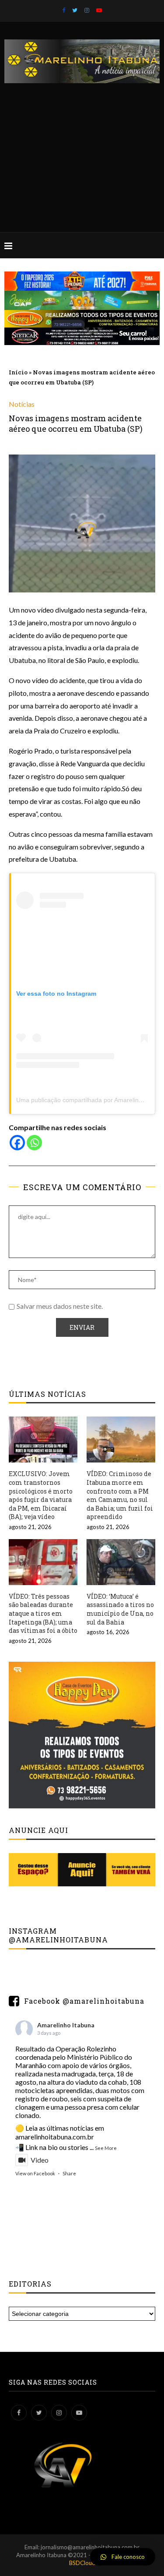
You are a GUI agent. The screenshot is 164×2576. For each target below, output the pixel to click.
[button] (123, 2557)
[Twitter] (75, 10)
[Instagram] (87, 10)
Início (18, 372)
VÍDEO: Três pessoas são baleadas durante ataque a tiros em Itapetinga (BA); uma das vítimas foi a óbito (43, 1613)
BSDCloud (82, 2563)
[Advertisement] (82, 149)
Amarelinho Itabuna (66, 2025)
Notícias (22, 404)
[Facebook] (64, 10)
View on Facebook (35, 2173)
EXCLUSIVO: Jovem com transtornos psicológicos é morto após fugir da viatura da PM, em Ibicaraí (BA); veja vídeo (41, 1495)
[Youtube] (99, 10)
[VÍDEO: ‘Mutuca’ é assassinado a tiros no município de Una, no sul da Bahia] (121, 1562)
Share (69, 2173)
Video (40, 2160)
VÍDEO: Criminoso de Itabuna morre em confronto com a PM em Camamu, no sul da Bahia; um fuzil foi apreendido (120, 1495)
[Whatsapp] (34, 1143)
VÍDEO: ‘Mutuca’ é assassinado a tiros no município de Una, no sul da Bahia (120, 1609)
